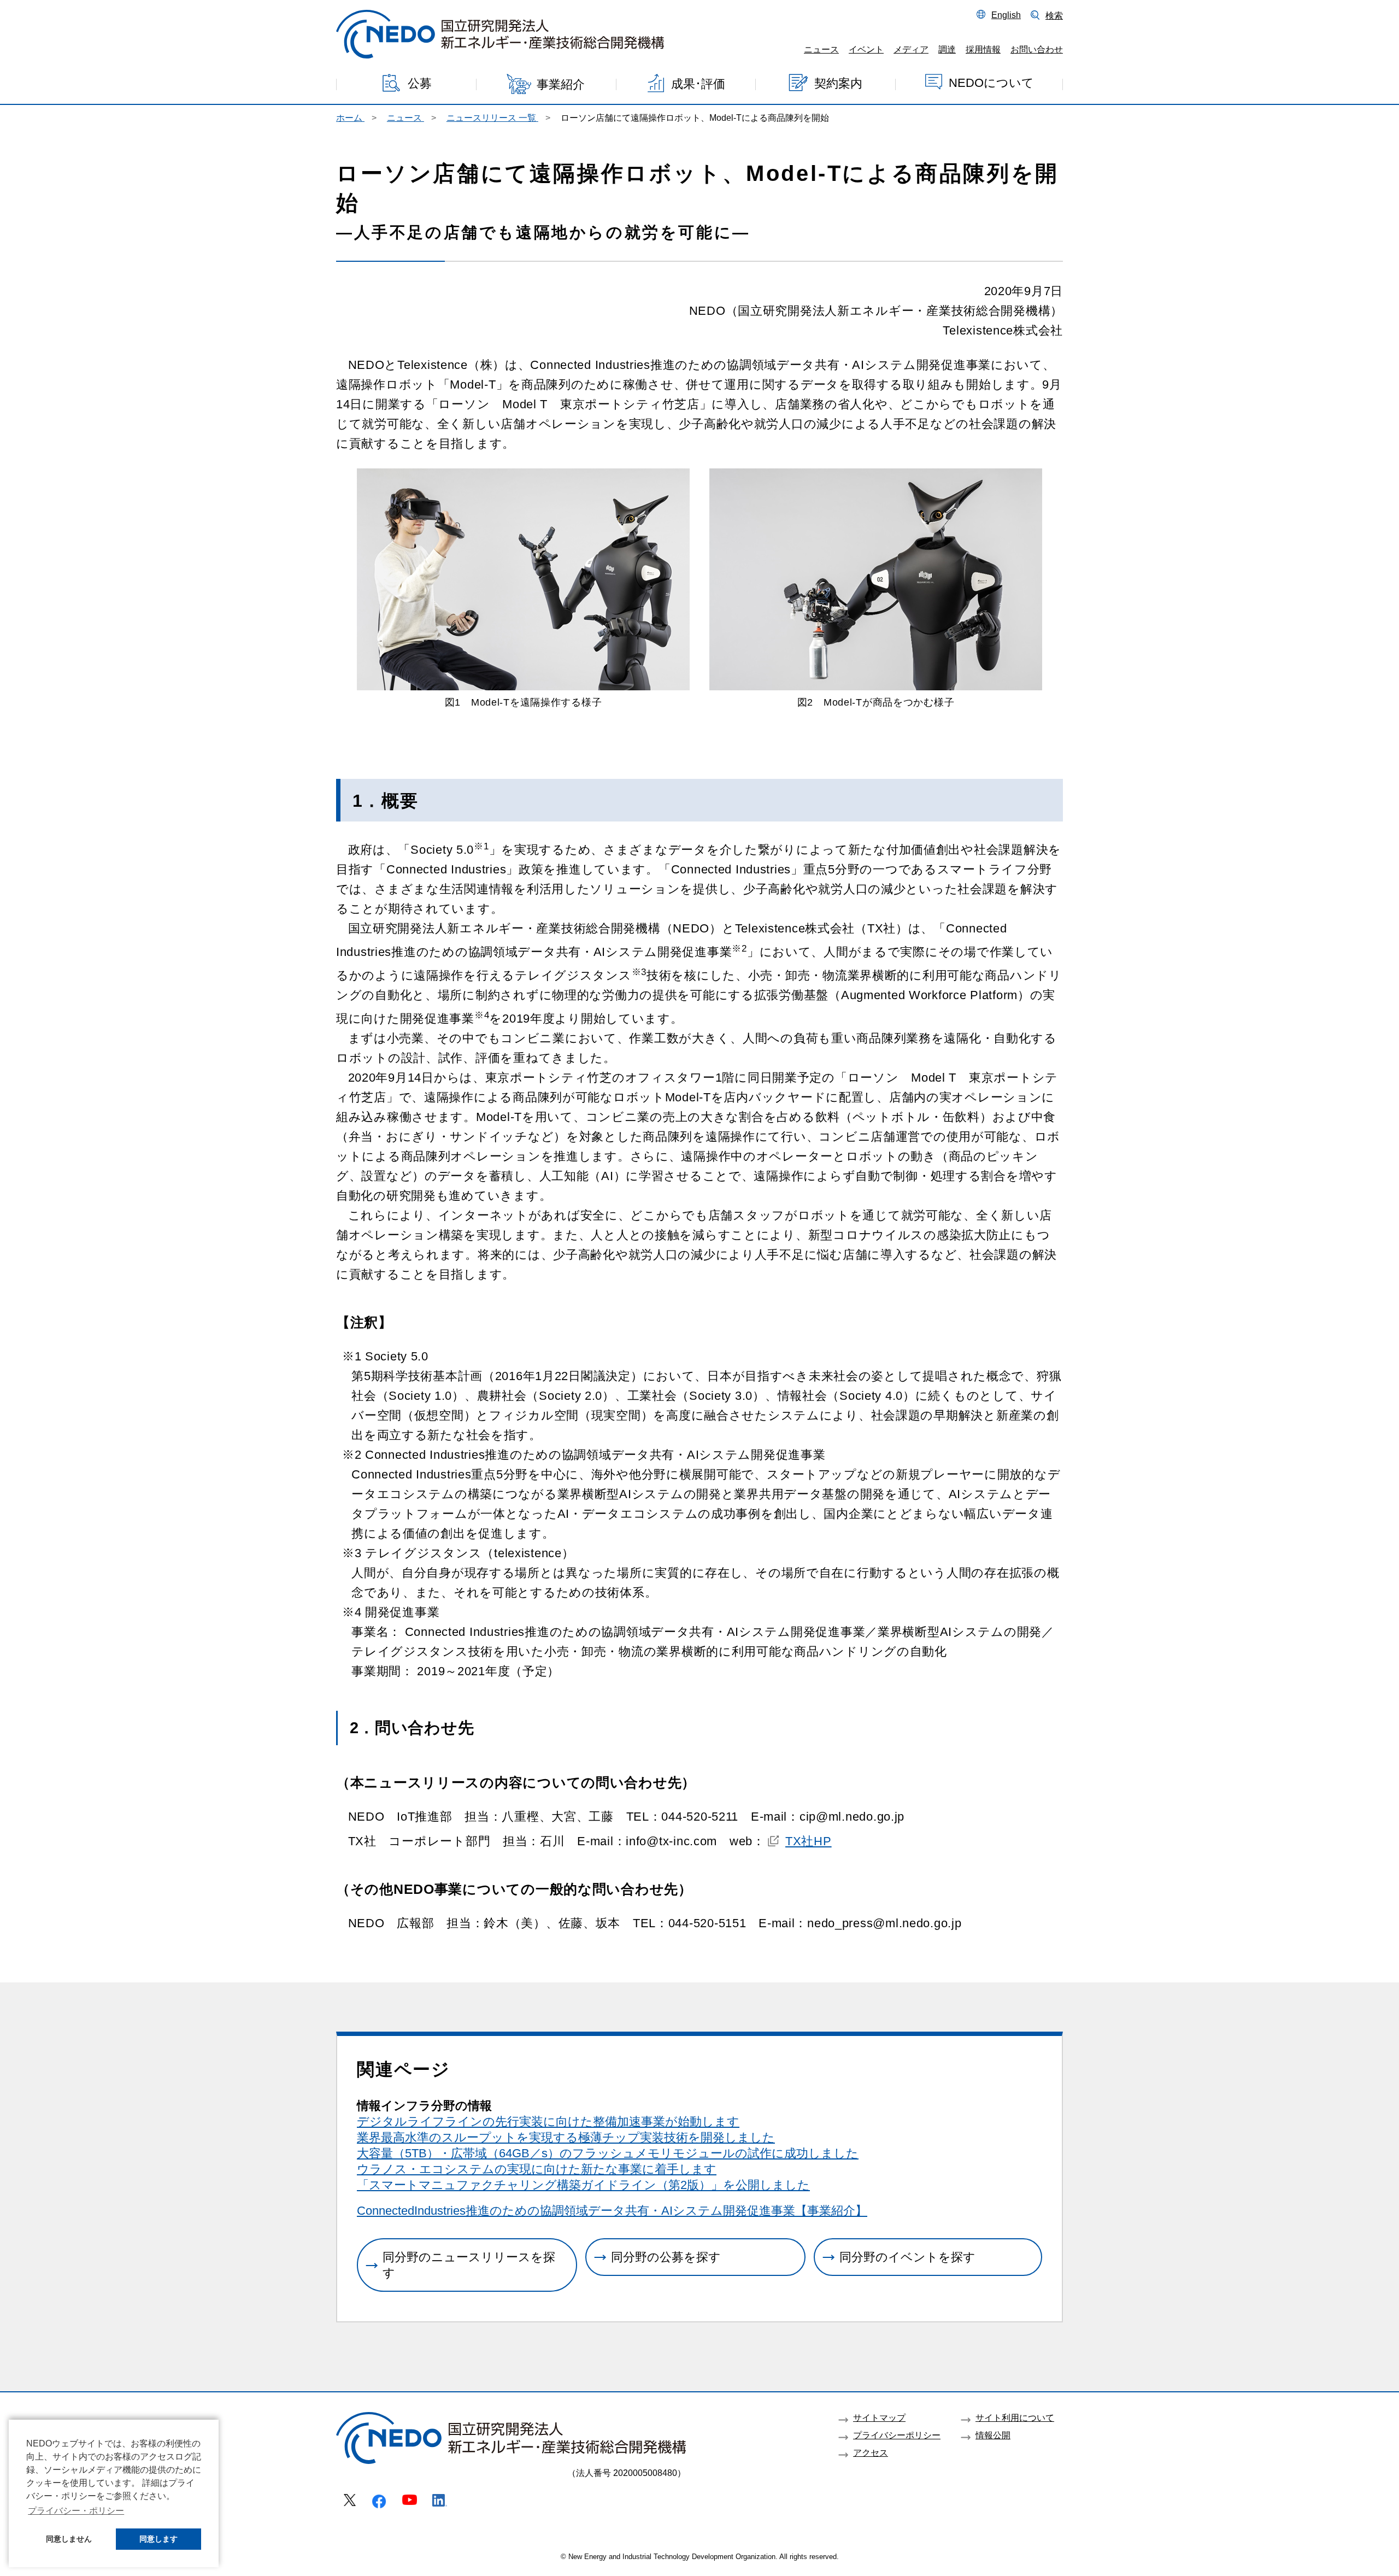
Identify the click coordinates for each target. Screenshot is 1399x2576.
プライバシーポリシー (897, 2435)
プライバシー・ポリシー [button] (76, 2511)
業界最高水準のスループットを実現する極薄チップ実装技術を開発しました (566, 2137)
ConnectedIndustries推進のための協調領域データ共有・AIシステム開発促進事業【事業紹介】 (612, 2211)
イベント (866, 49)
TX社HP (809, 1841)
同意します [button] (158, 2539)
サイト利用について (1015, 2417)
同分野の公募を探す (666, 2257)
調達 (947, 49)
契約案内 (838, 83)
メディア (911, 49)
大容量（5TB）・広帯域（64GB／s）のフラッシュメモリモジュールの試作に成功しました (608, 2153)
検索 (1054, 15)
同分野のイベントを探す (907, 2257)
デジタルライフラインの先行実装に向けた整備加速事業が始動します (548, 2122)
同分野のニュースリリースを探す (469, 2265)
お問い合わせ (1037, 49)
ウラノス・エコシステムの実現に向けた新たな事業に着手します (537, 2169)
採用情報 (983, 49)
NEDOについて (991, 82)
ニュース (821, 49)
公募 (420, 83)
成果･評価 (698, 83)
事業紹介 (561, 84)
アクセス (871, 2452)
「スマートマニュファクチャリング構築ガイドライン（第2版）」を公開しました (583, 2185)
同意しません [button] (69, 2539)
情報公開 (993, 2435)
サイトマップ (879, 2417)
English (1006, 15)
